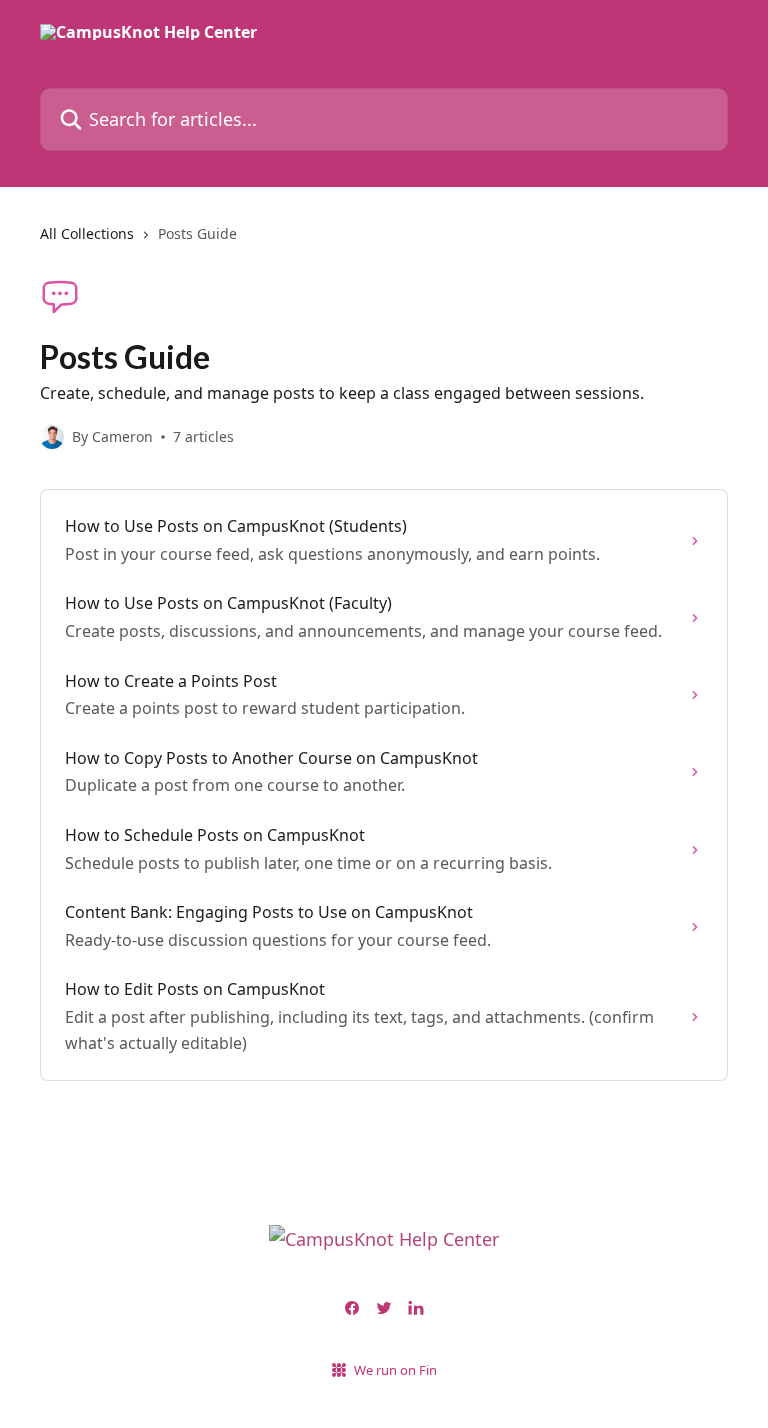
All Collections (87, 233)
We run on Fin (395, 1370)
